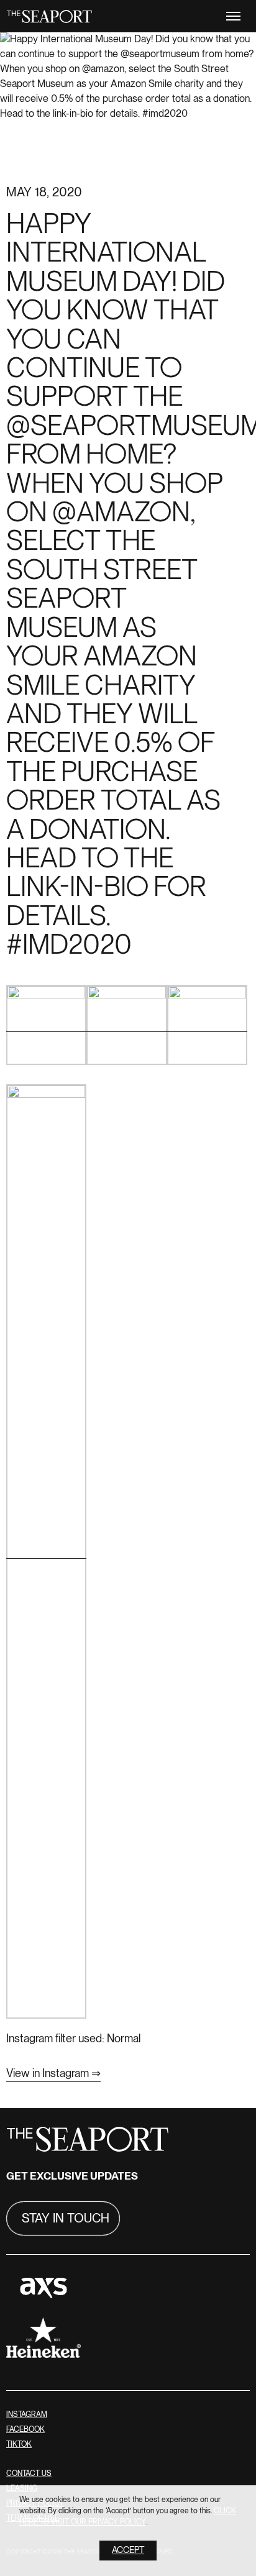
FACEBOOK (25, 2430)
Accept (128, 2550)
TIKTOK (19, 2445)
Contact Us (29, 2474)
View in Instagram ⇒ (53, 2074)
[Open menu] (233, 16)
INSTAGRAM (27, 2415)
